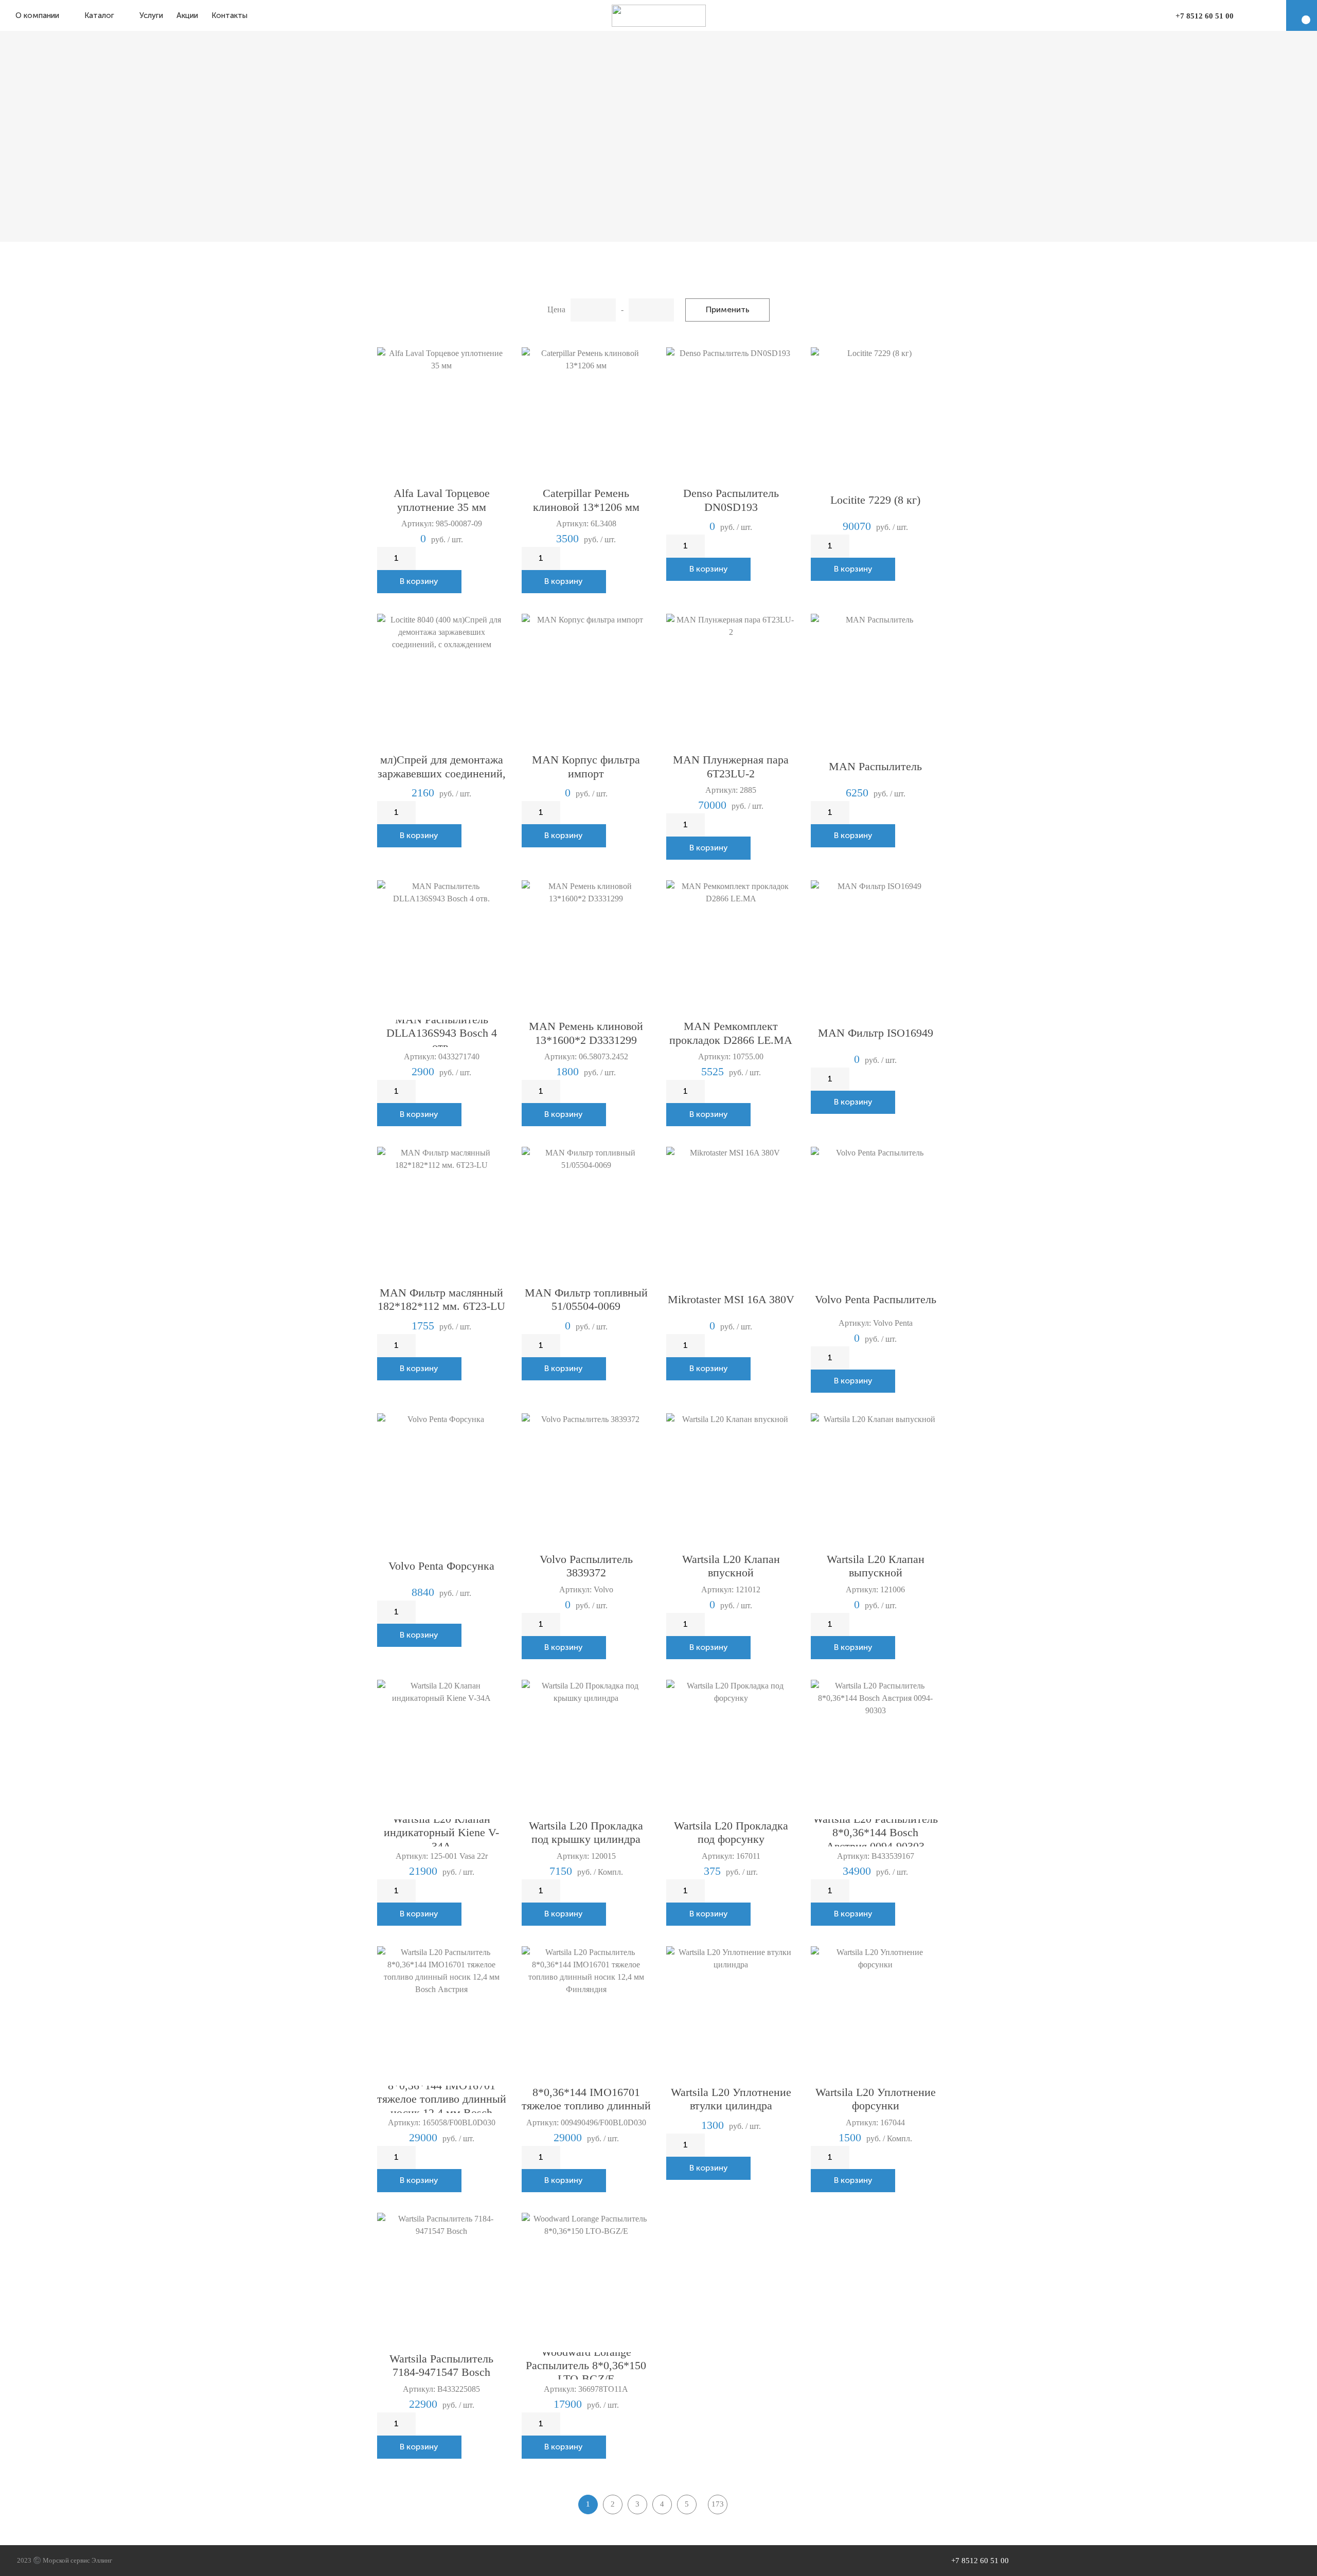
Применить (728, 309)
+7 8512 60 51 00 (1205, 16)
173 (718, 2504)
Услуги (151, 15)
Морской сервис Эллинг (77, 2560)
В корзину (419, 581)
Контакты (229, 15)
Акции (187, 15)
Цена (556, 309)
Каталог (99, 15)
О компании (37, 15)
